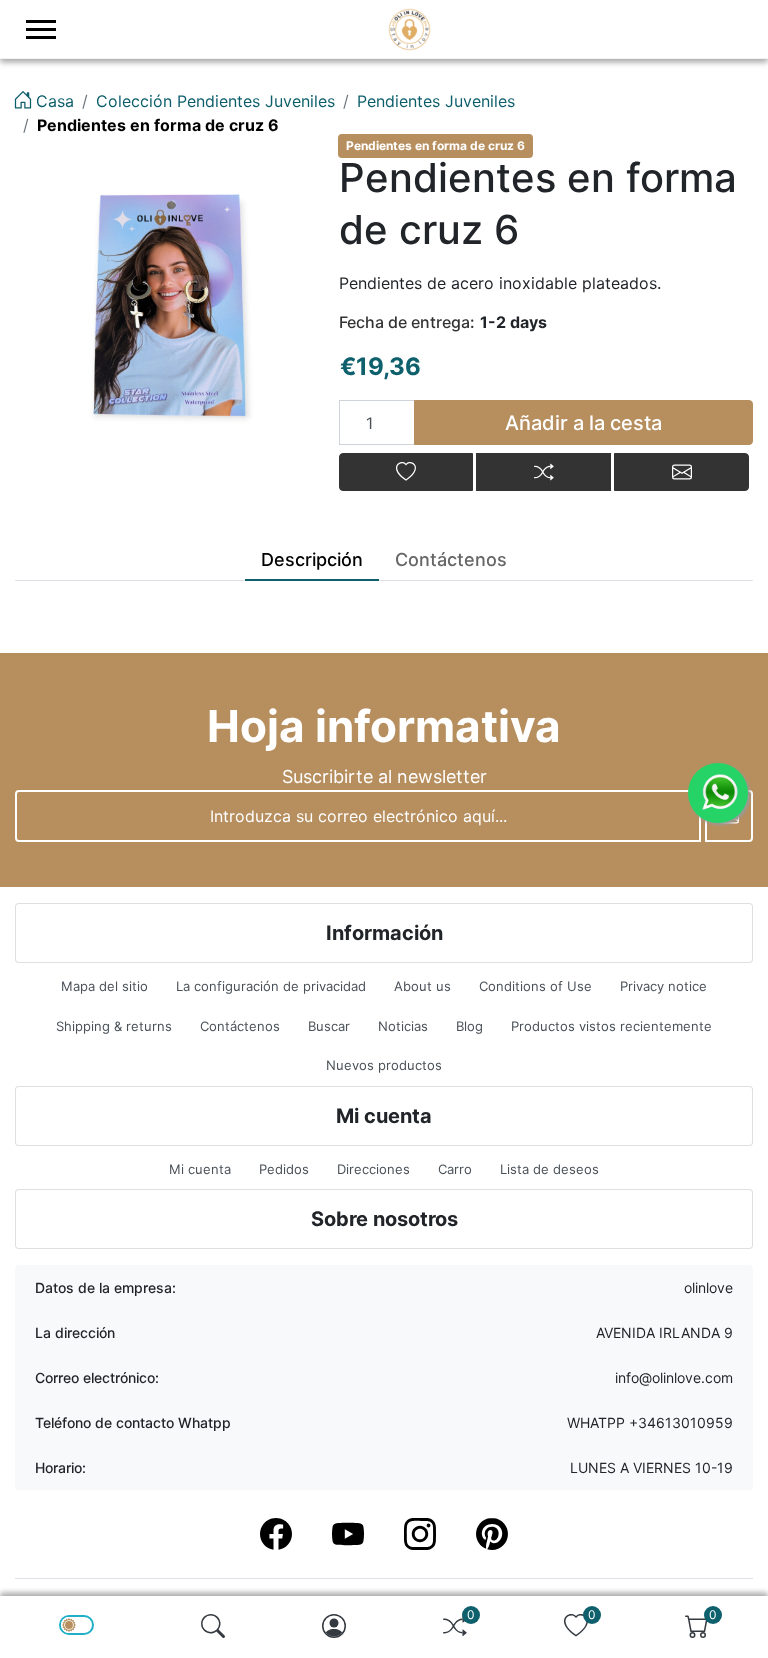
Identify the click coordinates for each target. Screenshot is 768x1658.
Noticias (403, 1026)
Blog (469, 1026)
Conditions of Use (535, 986)
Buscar (329, 1026)
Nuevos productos (384, 1065)
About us (422, 986)
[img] (213, 1626)
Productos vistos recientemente (611, 1026)
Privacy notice (663, 986)
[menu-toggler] (41, 29)
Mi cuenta (200, 1169)
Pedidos (284, 1169)
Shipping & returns (114, 1026)
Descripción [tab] (312, 559)
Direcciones (373, 1169)
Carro (455, 1169)
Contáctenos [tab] (451, 559)
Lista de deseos (549, 1169)
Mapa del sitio (104, 986)
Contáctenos (240, 1026)
